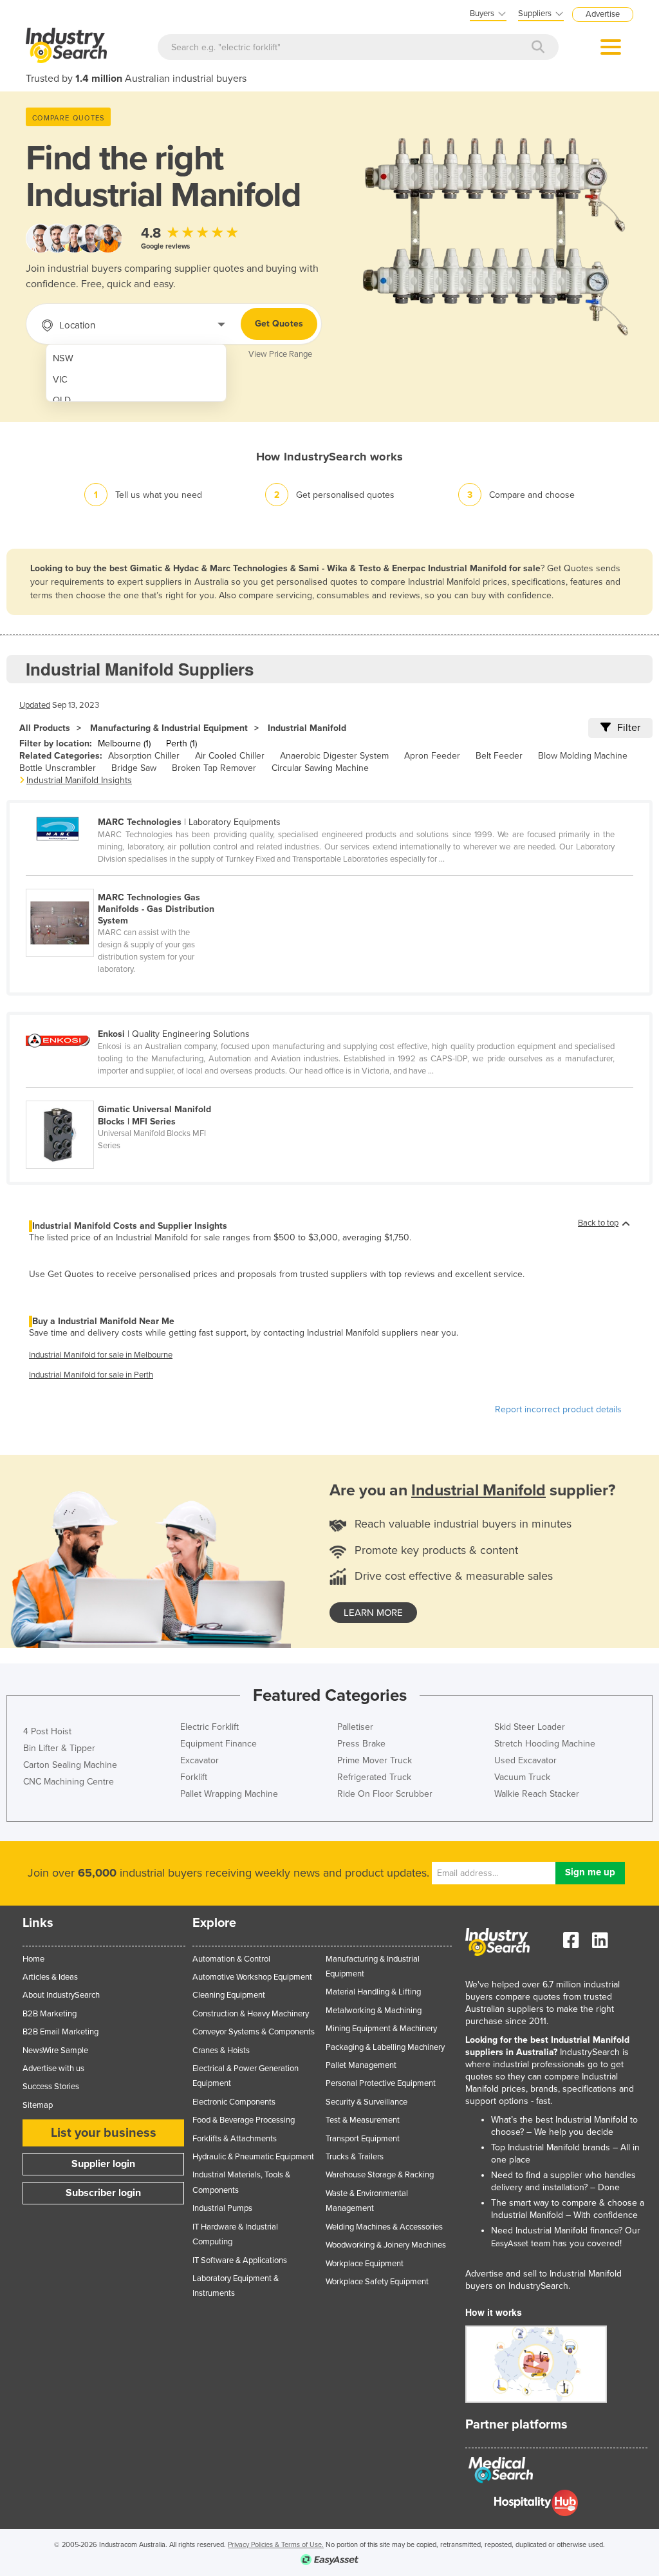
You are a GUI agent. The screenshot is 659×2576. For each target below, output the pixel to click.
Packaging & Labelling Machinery (385, 2047)
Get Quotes (279, 324)
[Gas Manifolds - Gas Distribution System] (126, 882)
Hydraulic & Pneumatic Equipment (253, 2157)
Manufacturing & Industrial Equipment (169, 728)
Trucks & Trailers (355, 2157)
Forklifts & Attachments (235, 2139)
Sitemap (38, 2105)
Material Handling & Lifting (373, 1992)
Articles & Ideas (50, 1977)
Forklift (194, 1777)
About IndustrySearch (61, 1995)
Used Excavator (525, 1760)
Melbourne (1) (124, 743)
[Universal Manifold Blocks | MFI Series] (126, 1094)
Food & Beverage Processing (244, 2120)
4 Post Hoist (47, 1731)
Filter (629, 728)
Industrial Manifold (307, 728)
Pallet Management (361, 2065)
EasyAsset (510, 2244)
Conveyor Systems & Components (254, 2032)
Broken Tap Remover (214, 768)
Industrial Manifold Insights (79, 780)
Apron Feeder (432, 756)
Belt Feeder (499, 756)
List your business (104, 2133)
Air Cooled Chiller (230, 756)
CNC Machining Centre (69, 1782)
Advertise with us (53, 2069)
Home (33, 1959)
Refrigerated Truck (374, 1777)
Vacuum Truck (522, 1777)
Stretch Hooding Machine (545, 1744)
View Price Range (280, 354)
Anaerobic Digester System (334, 756)
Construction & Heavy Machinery (251, 2014)
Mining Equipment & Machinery (381, 2029)
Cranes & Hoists (221, 2050)
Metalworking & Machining (374, 2011)
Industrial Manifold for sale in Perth (91, 1375)
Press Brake (361, 1744)
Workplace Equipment (365, 2264)
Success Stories (51, 2087)
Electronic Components (234, 2102)
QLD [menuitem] (62, 400)
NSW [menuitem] (63, 358)
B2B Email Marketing (60, 2032)
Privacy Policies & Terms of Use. (276, 2545)
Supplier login (103, 2164)
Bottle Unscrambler (58, 768)
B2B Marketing (50, 2014)
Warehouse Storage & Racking (380, 2175)
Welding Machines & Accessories (384, 2227)
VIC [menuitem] (60, 380)
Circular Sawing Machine (320, 768)
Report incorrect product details (558, 1409)
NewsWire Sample (55, 2050)
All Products (45, 728)
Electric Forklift (209, 1727)
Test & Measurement (363, 2120)
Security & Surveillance (367, 2102)
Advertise (603, 14)
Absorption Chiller (144, 756)
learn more (373, 1613)
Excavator (200, 1760)
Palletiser (355, 1727)
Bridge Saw (134, 768)
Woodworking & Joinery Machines (386, 2245)
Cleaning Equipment (229, 1995)
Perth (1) (181, 743)
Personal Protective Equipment (381, 2083)
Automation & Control (231, 1959)
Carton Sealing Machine (70, 1765)
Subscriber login (103, 2193)
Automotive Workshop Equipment (252, 1977)
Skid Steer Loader (530, 1727)
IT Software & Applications (240, 2260)
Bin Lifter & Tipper (59, 1748)
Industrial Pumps (222, 2208)
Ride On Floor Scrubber (385, 1794)
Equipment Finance (218, 1744)
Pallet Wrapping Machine (229, 1794)
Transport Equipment (363, 2139)
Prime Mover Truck (375, 1760)
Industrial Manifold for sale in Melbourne (101, 1355)
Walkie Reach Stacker (537, 1794)
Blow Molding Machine (583, 756)
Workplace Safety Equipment (377, 2282)
